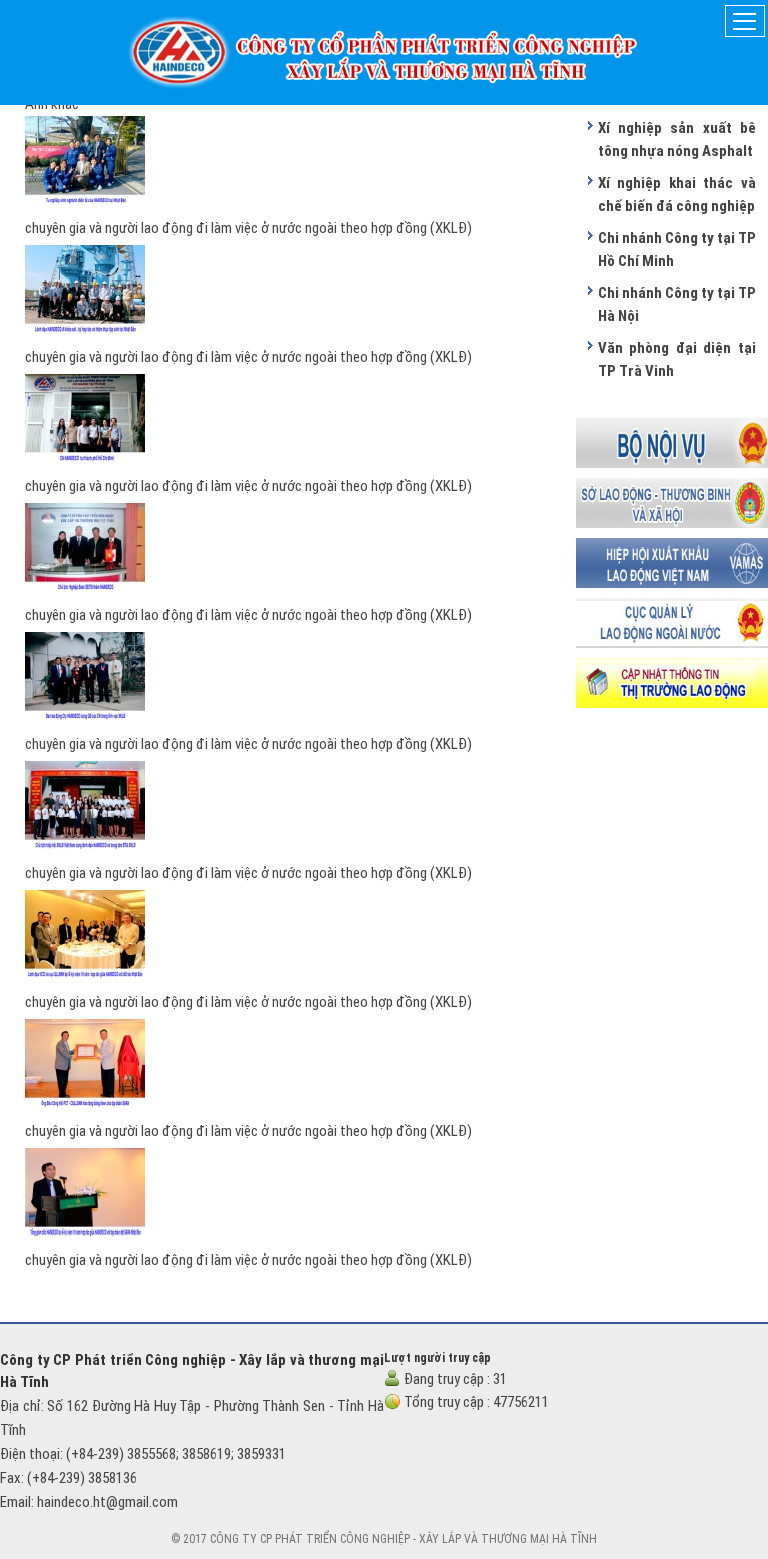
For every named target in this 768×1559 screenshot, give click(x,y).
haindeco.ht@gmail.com (107, 1502)
